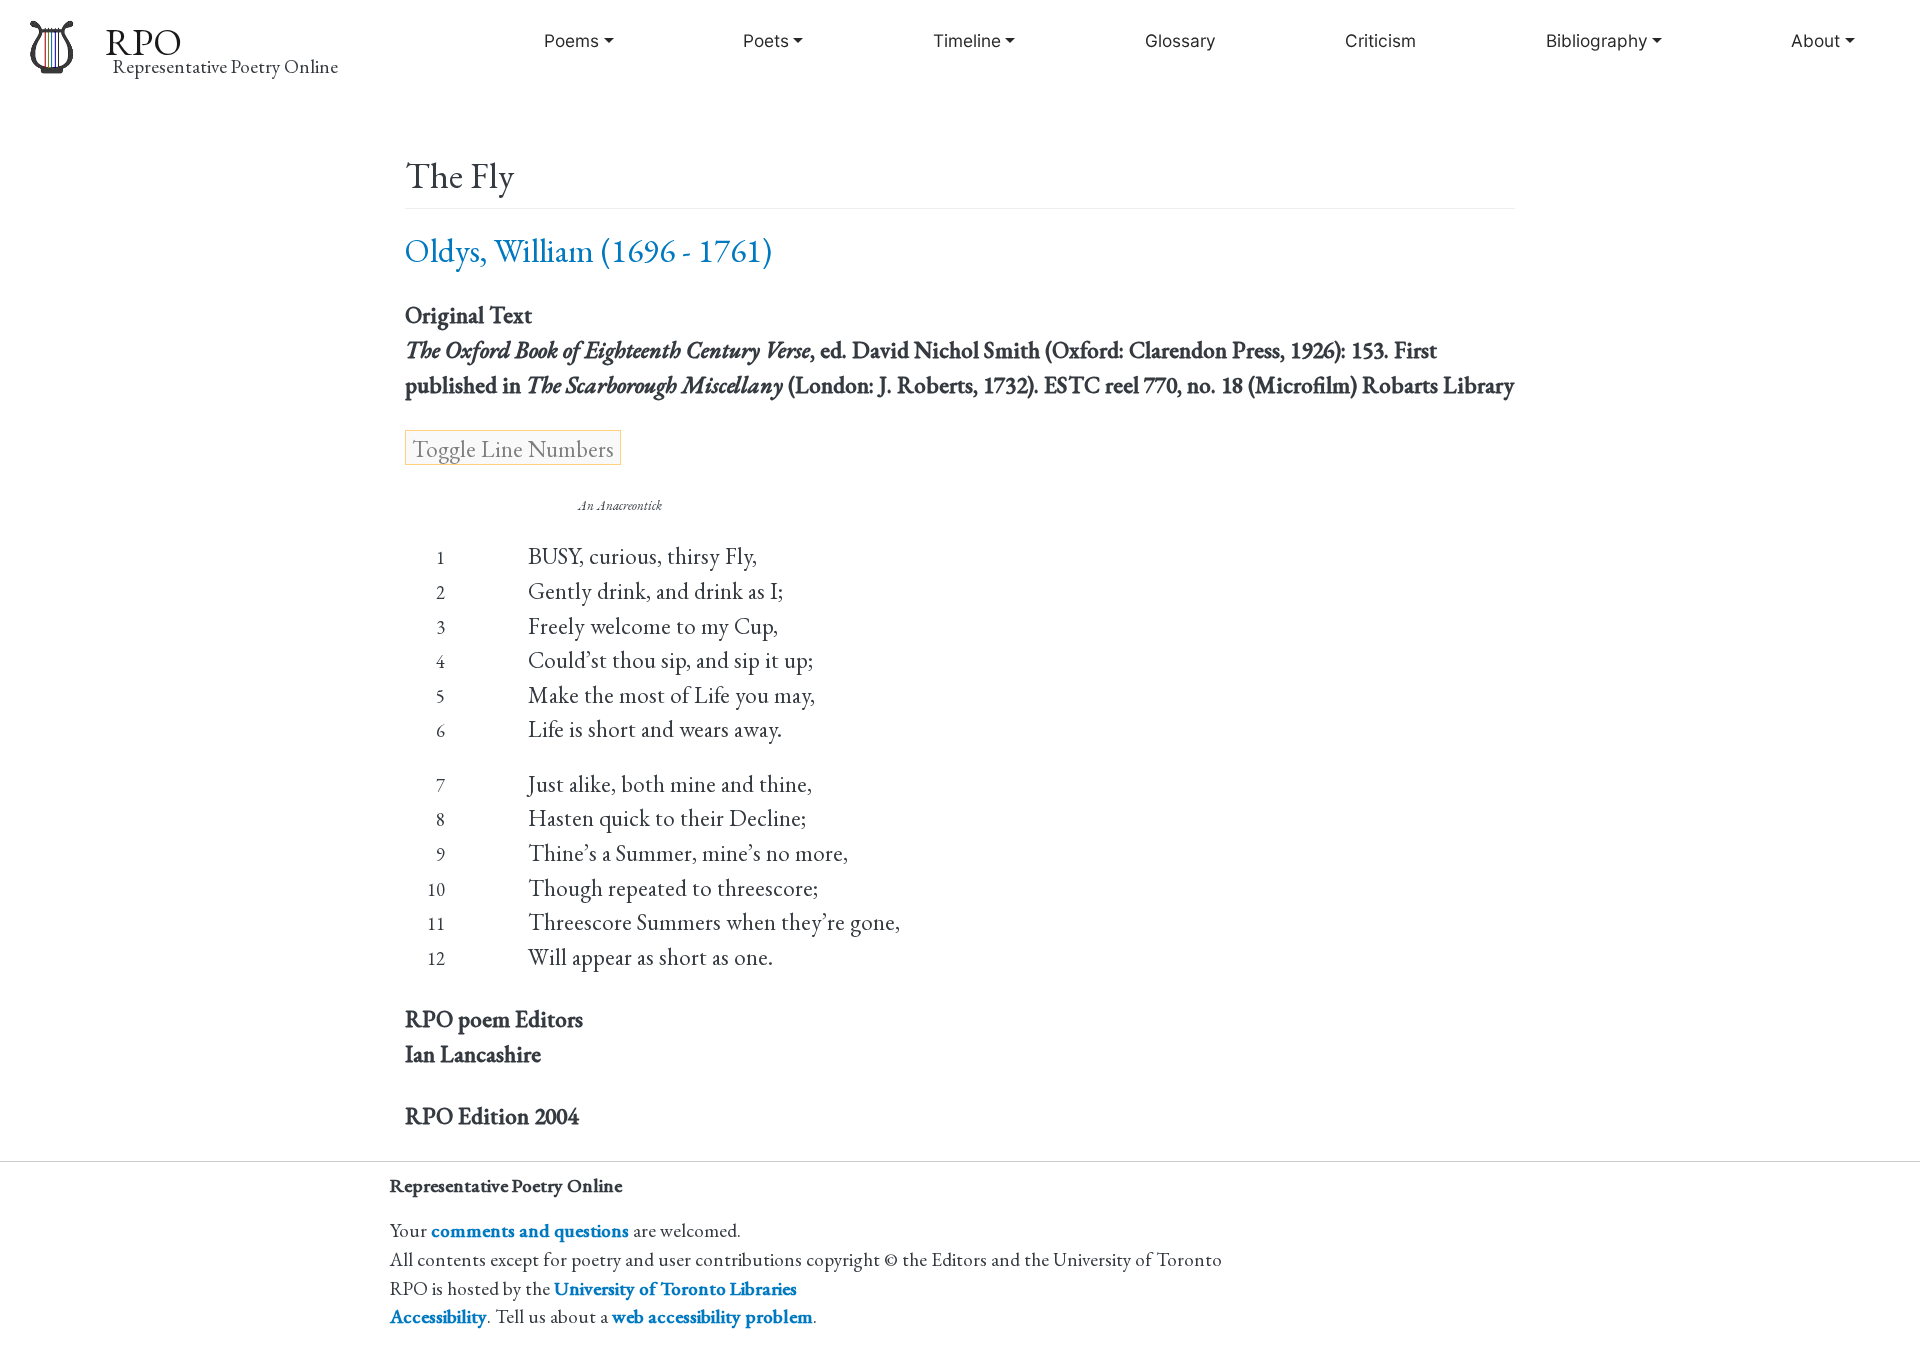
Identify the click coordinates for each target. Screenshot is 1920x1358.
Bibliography (1597, 40)
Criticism (1380, 40)
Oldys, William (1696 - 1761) (588, 250)
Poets (766, 40)
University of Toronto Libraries (675, 1288)
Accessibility (438, 1316)
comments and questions (530, 1230)
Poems (571, 40)
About (1815, 40)
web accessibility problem (712, 1316)
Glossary (1180, 40)
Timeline (967, 40)
